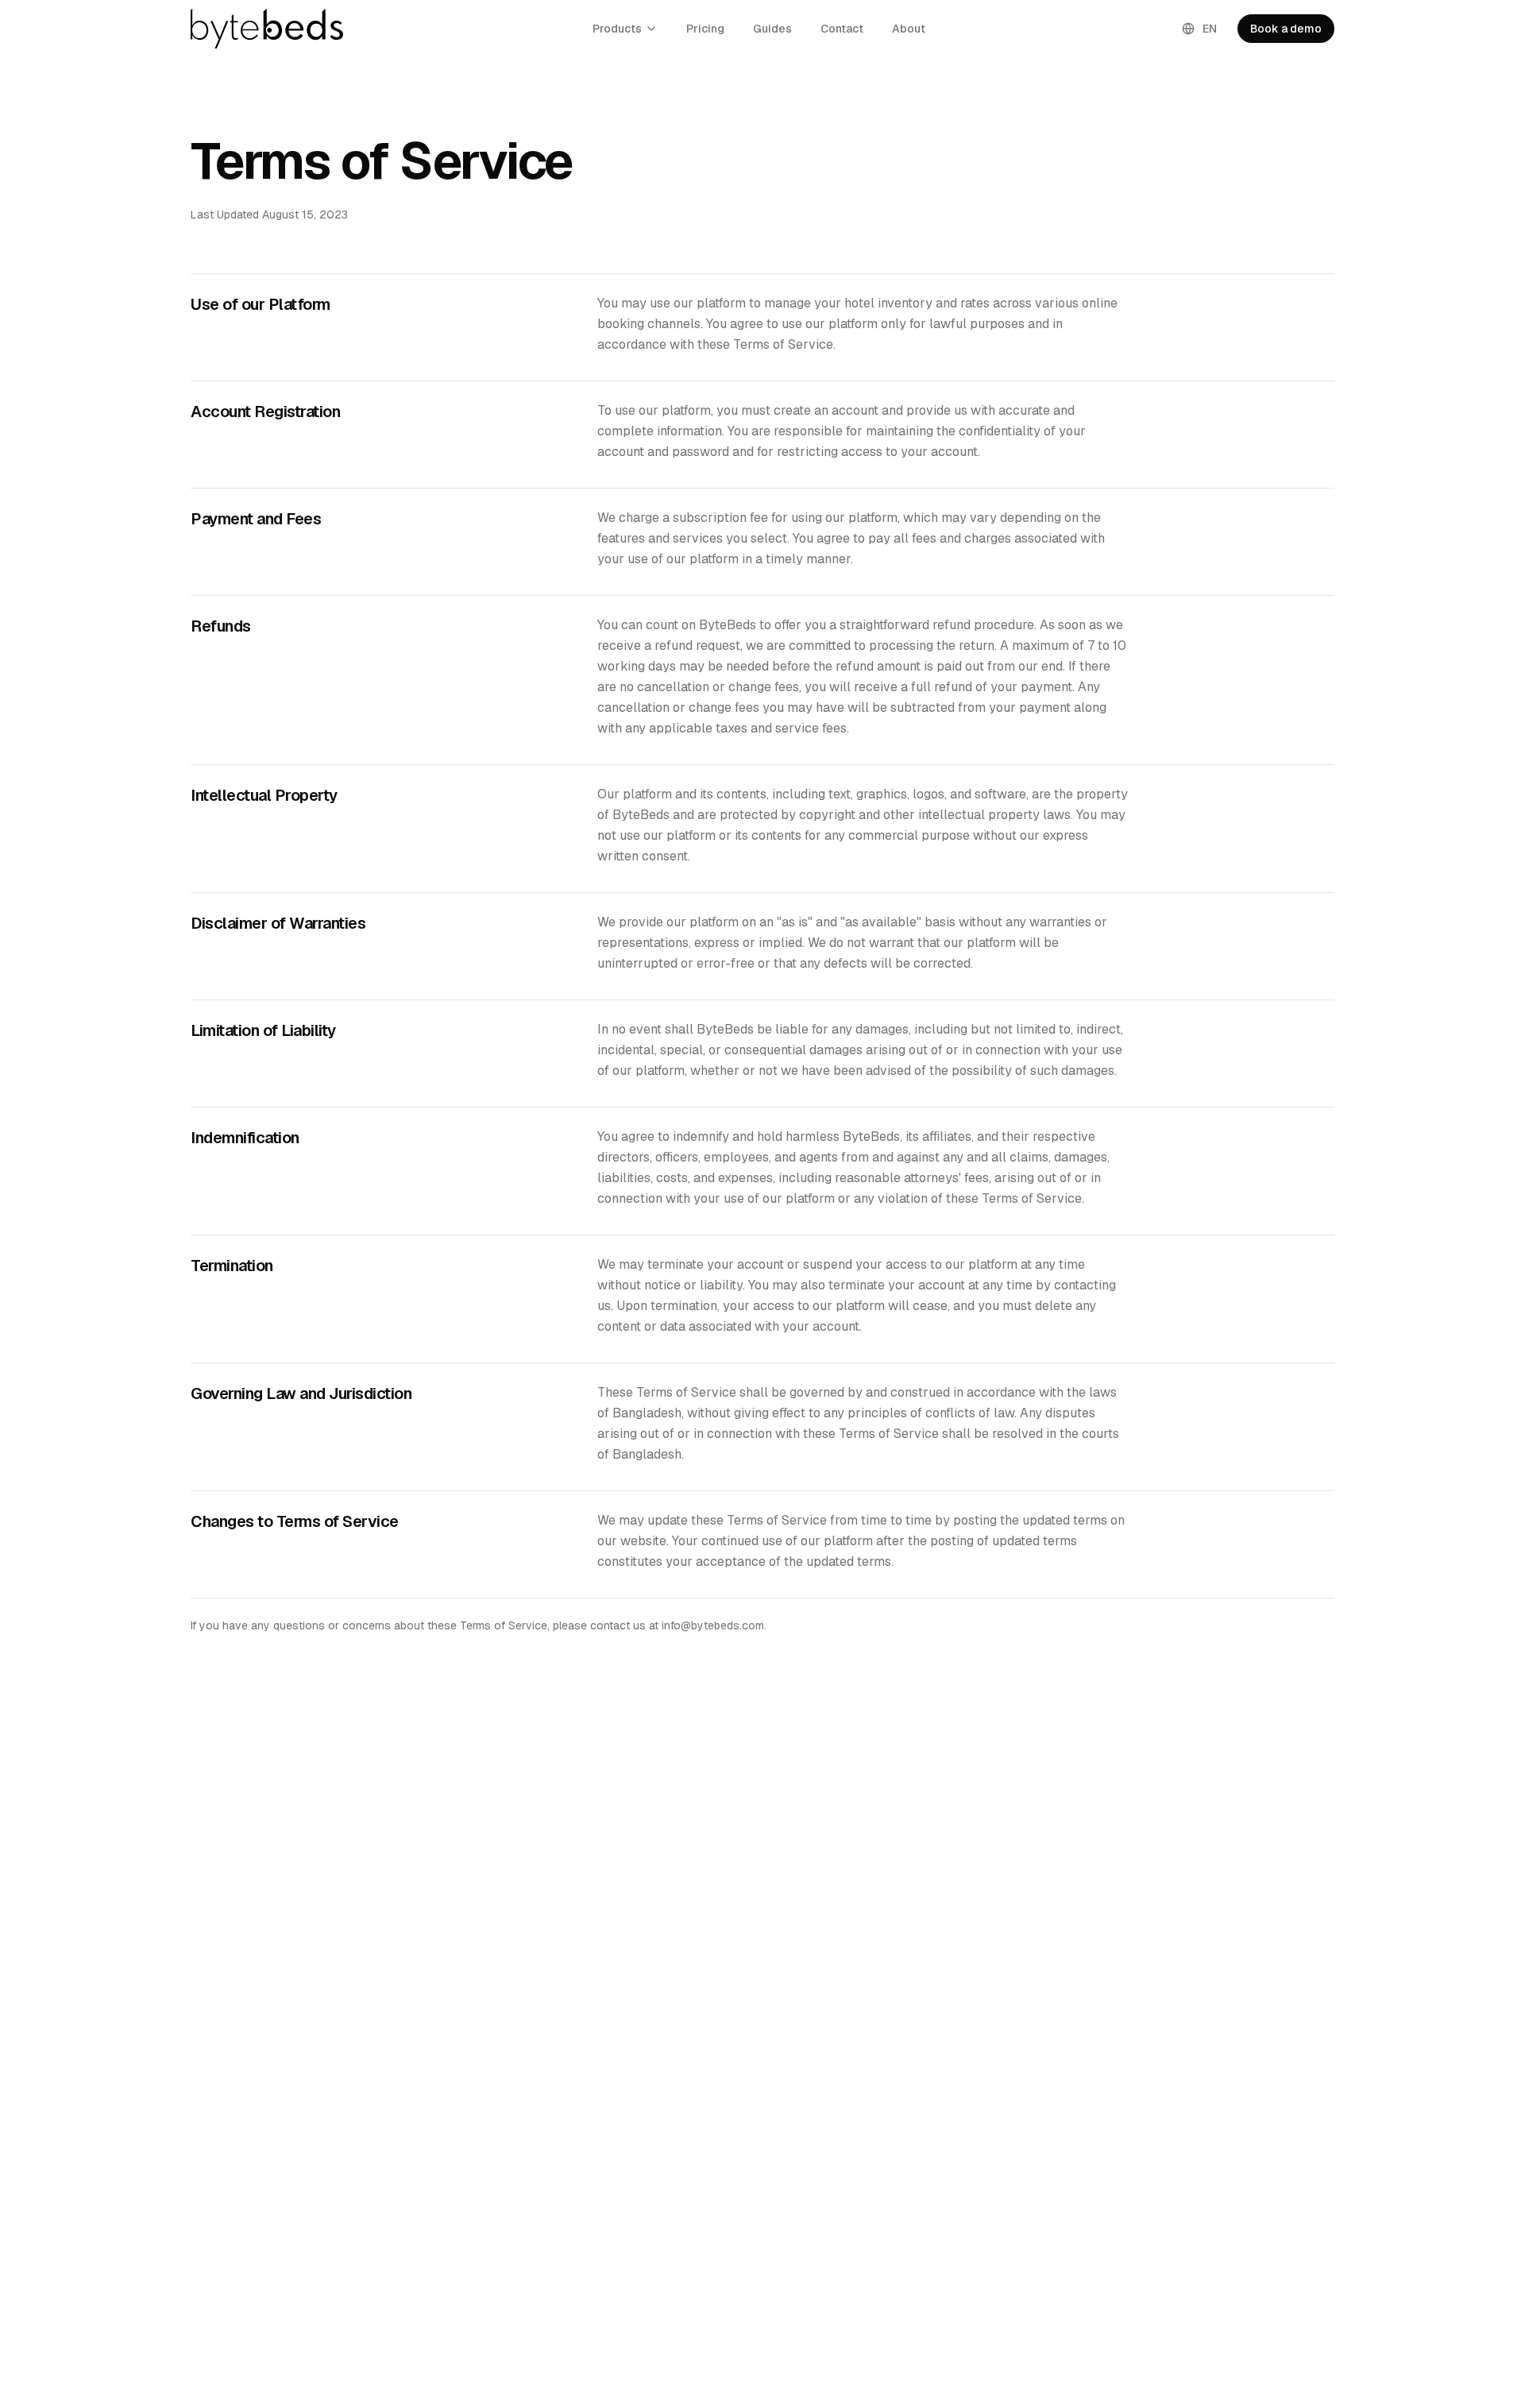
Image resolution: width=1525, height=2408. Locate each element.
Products (617, 29)
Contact (842, 29)
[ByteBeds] (267, 29)
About (909, 29)
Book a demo (1286, 29)
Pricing (705, 29)
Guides (772, 29)
